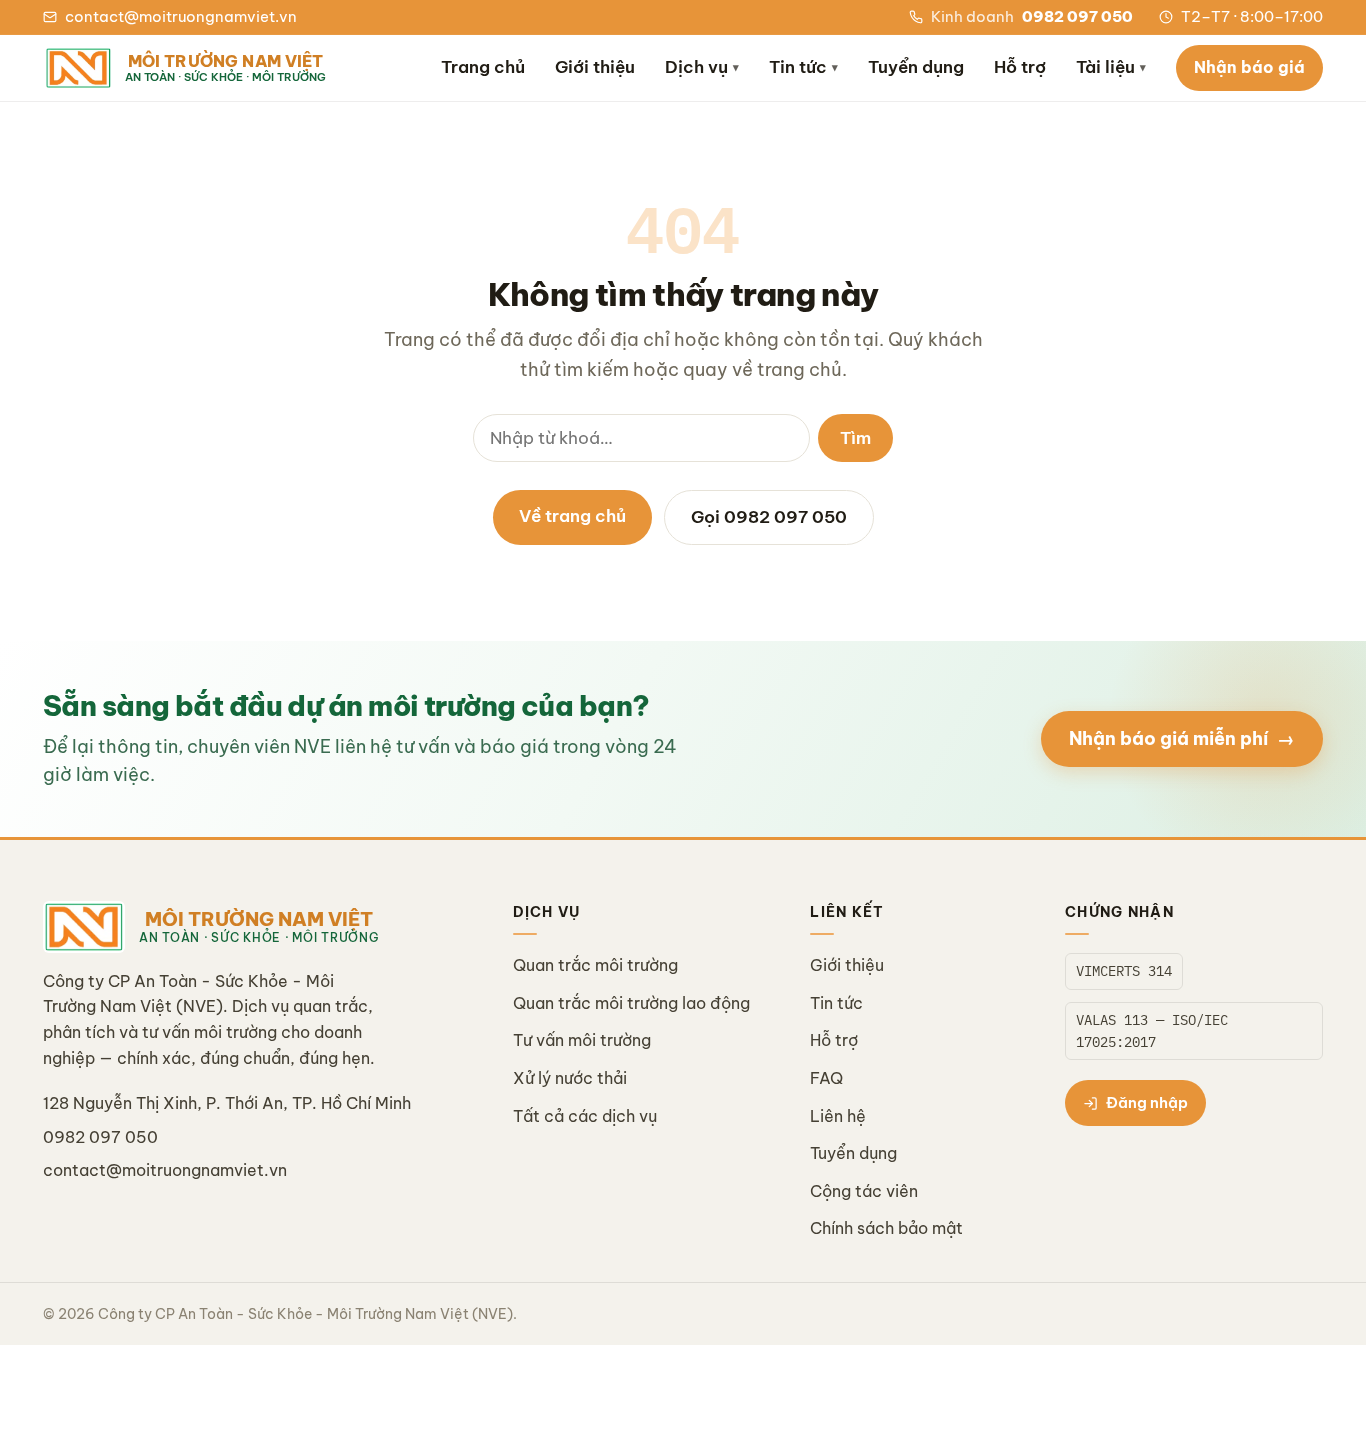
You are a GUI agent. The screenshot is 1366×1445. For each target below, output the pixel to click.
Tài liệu (1111, 67)
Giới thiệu (595, 67)
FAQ (826, 1078)
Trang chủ (483, 67)
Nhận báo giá (1249, 67)
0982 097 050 (100, 1137)
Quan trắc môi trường (595, 965)
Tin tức (803, 67)
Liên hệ (838, 1116)
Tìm (855, 438)
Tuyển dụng (916, 67)
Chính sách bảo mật (886, 1228)
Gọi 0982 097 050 (769, 517)
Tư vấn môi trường (582, 1040)
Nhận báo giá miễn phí (1182, 738)
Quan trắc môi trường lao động (631, 1003)
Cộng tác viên (864, 1191)
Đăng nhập (1147, 1102)
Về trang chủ (572, 516)
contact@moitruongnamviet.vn (165, 1170)
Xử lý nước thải (570, 1078)
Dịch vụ (702, 67)
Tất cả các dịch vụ (585, 1116)
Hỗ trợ (1020, 67)
